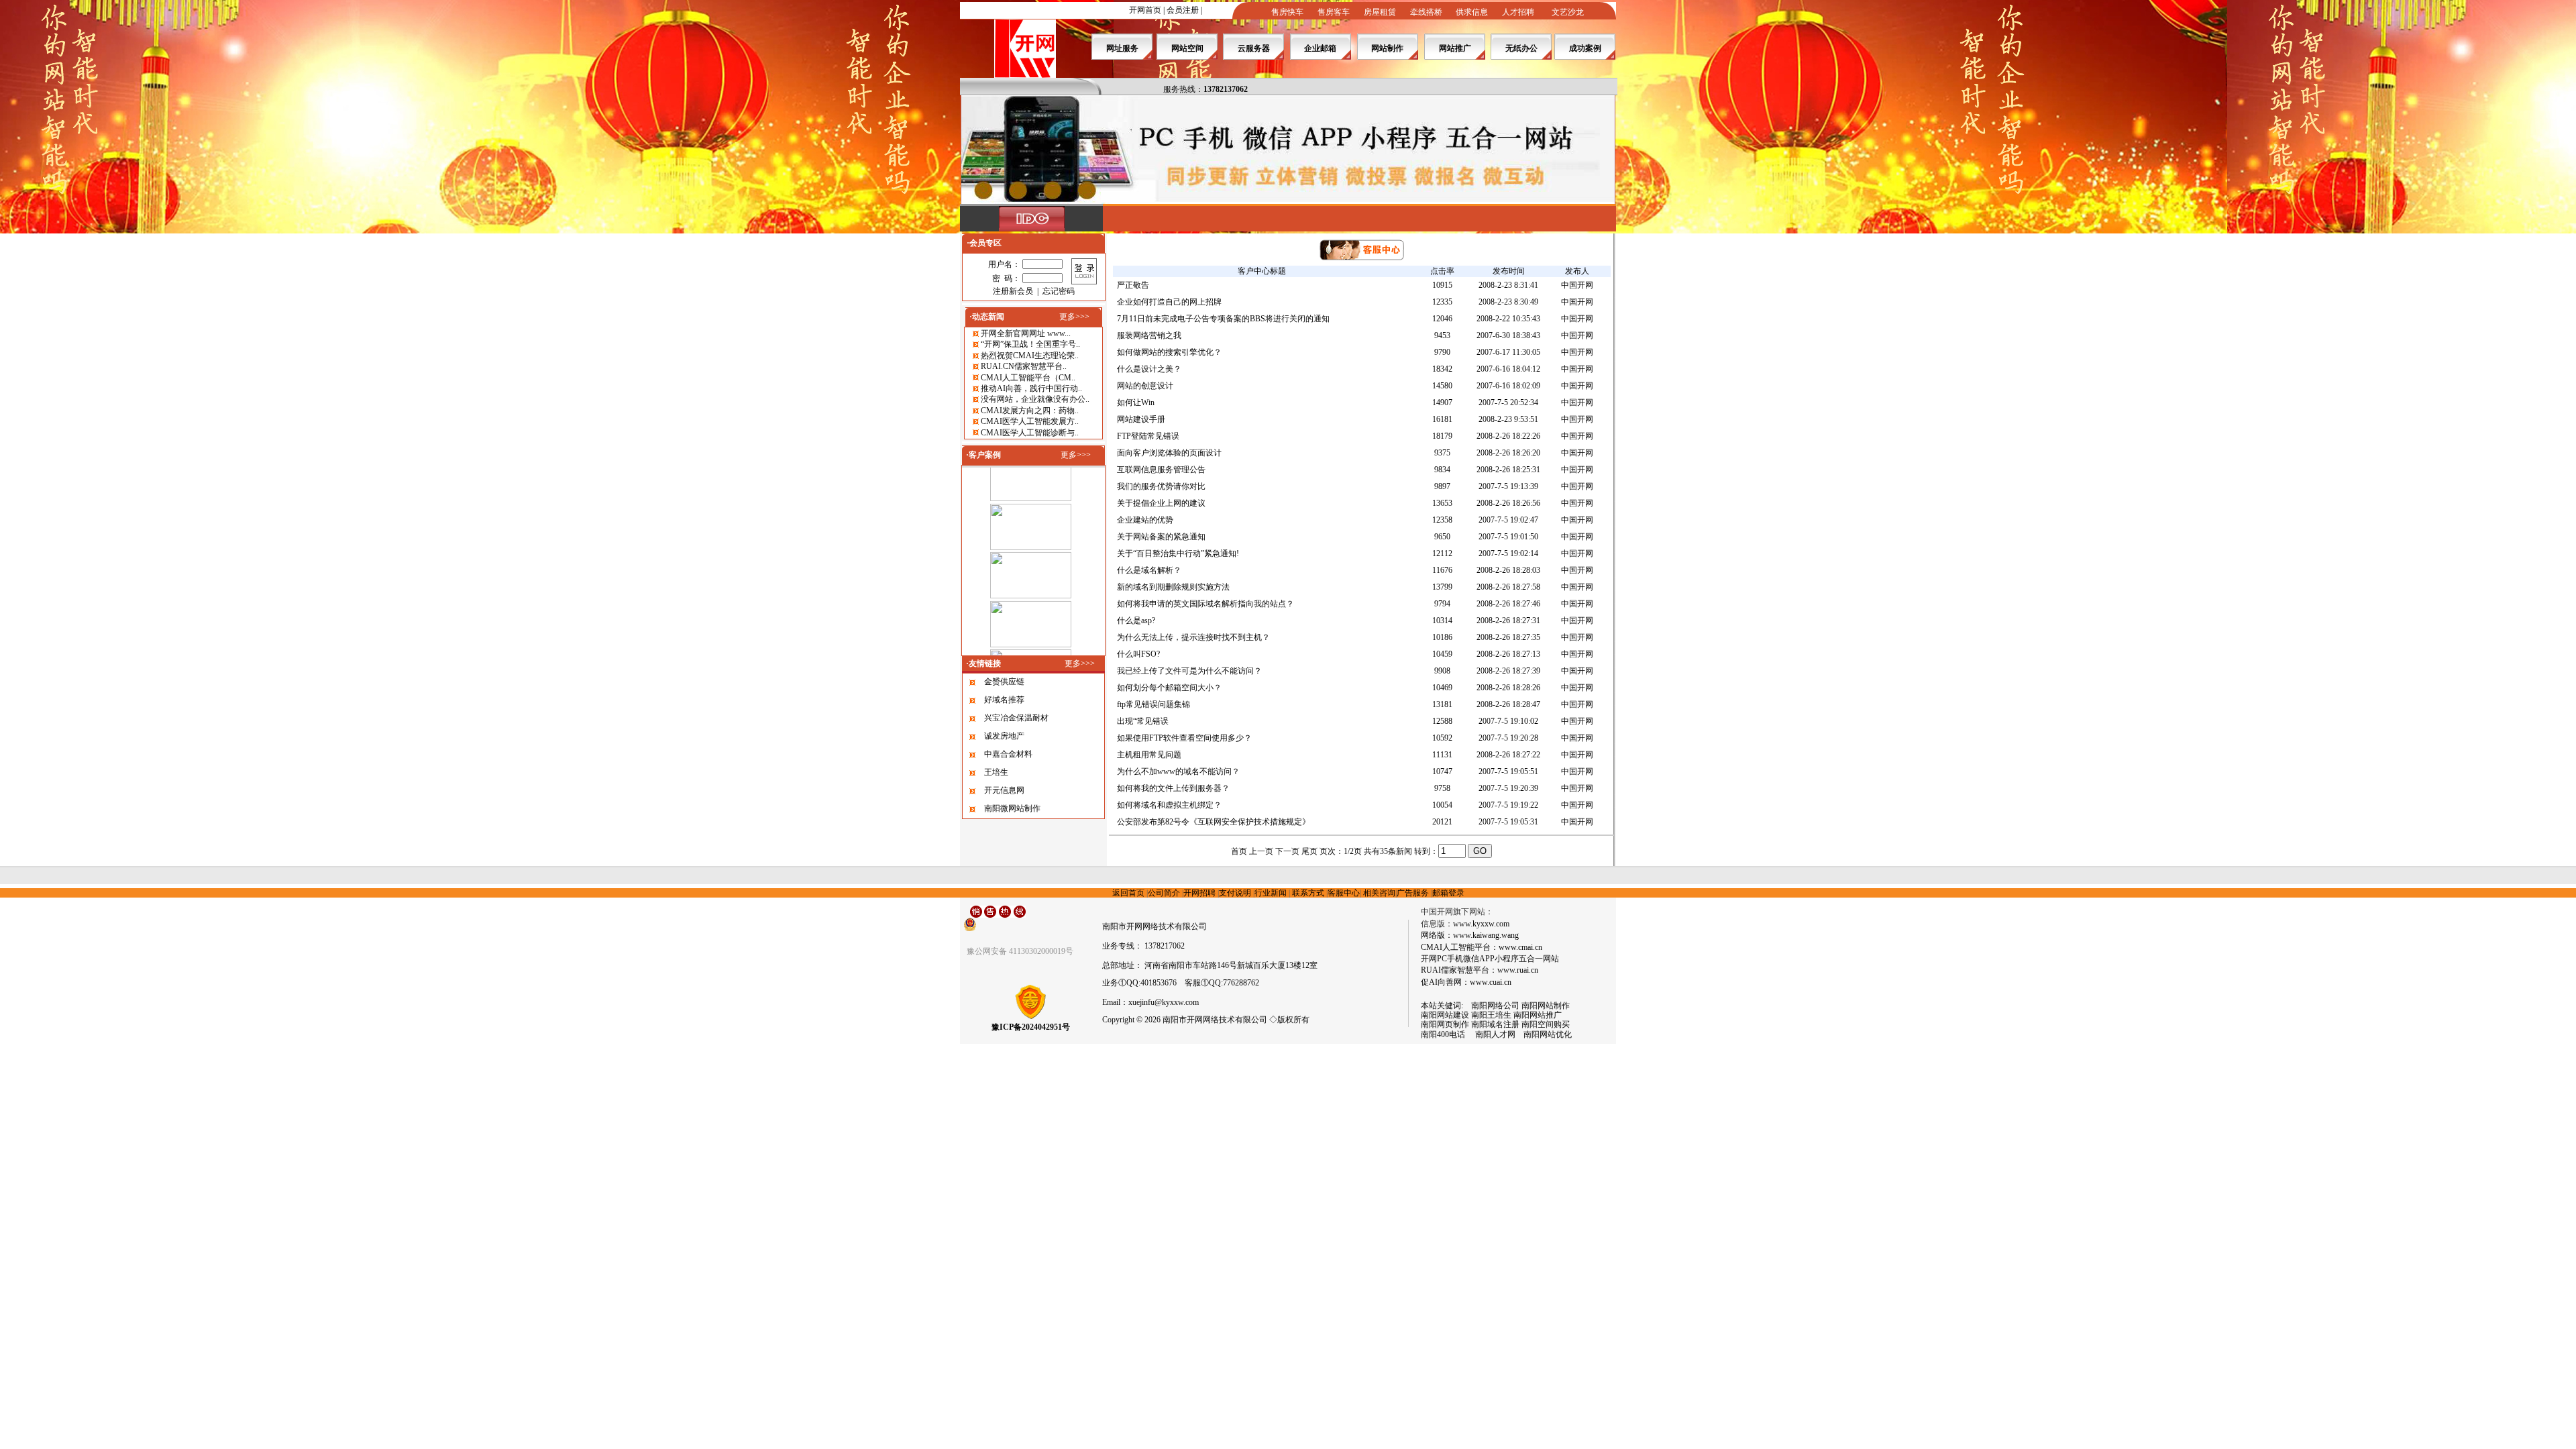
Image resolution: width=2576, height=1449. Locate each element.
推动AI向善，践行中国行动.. (1031, 388)
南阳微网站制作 (1012, 808)
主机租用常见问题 (1149, 755)
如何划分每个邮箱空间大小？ (1169, 688)
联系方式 (1308, 893)
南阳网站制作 (1546, 1006)
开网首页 (1145, 10)
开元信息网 (1004, 790)
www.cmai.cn (1520, 947)
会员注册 (1183, 10)
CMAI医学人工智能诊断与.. (1030, 433)
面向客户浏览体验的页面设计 (1169, 453)
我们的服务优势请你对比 (1161, 486)
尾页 (1309, 851)
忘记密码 (1059, 291)
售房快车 (1287, 12)
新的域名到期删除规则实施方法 (1173, 587)
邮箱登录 (1448, 893)
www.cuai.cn (1491, 982)
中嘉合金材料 (1008, 754)
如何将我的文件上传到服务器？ (1173, 788)
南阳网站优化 (1548, 1034)
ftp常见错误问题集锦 (1153, 704)
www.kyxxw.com (1481, 924)
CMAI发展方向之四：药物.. (1030, 411)
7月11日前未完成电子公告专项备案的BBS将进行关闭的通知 (1223, 319)
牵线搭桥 (1426, 12)
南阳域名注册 (1495, 1024)
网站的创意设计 (1145, 386)
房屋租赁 (1380, 12)
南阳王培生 (1491, 1015)
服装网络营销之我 (1149, 335)
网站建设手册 (1141, 419)
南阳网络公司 (1495, 1006)
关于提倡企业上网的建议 (1161, 503)
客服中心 (1344, 893)
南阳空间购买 (1546, 1024)
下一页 (1287, 851)
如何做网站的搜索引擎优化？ (1169, 352)
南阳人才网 (1491, 1034)
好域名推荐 (1004, 700)
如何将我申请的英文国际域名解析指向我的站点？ (1205, 604)
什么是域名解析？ (1149, 570)
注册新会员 (1013, 291)
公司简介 (1164, 893)
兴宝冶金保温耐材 (1016, 718)
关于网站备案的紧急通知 (1161, 537)
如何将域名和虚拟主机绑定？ (1169, 805)
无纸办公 (1521, 48)
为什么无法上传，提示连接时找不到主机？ (1193, 637)
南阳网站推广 (1538, 1015)
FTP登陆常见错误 (1148, 436)
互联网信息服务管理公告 (1161, 470)
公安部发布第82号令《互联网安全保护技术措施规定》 (1214, 822)
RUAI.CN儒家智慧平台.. (1024, 366)
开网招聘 (1199, 893)
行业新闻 (1271, 893)
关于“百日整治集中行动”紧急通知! (1178, 553)
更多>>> (1074, 317)
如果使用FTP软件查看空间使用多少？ (1184, 738)
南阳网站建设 (1445, 1015)
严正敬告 (1133, 285)
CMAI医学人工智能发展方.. (1030, 421)
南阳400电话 (1443, 1034)
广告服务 (1413, 893)
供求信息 (1472, 12)
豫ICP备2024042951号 (1031, 1027)
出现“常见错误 (1143, 721)
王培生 (996, 772)
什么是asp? (1136, 621)
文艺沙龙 (1568, 12)
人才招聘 (1518, 12)
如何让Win (1136, 402)
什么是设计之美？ (1149, 369)
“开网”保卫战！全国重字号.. (1030, 344)
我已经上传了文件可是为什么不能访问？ (1189, 671)
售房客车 (1334, 12)
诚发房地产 (1004, 736)
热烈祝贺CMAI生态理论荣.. (1030, 356)
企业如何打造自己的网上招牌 (1169, 302)
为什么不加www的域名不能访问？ (1178, 771)
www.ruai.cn (1518, 970)
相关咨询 (1379, 893)
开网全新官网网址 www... (1026, 333)
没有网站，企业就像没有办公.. (1035, 399)
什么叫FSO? (1138, 654)
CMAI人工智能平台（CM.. (1028, 378)
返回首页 (1128, 893)
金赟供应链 (1004, 682)
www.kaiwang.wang (1486, 935)
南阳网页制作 (1445, 1024)
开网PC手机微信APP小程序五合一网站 (1490, 959)
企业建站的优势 (1145, 520)
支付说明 (1235, 893)
